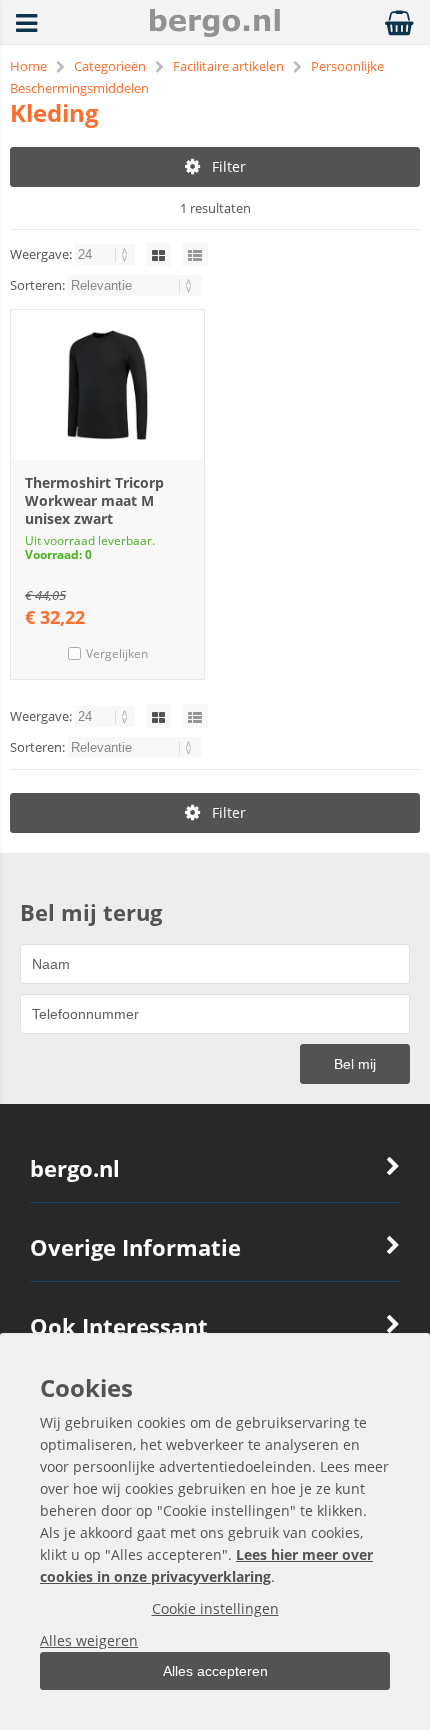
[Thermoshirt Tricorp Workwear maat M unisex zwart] (107, 385)
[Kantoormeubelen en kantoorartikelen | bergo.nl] (215, 31)
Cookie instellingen (215, 1608)
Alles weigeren (89, 1640)
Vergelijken (117, 653)
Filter (229, 166)
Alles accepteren (215, 1671)
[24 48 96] (106, 254)
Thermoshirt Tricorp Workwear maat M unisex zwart (94, 500)
